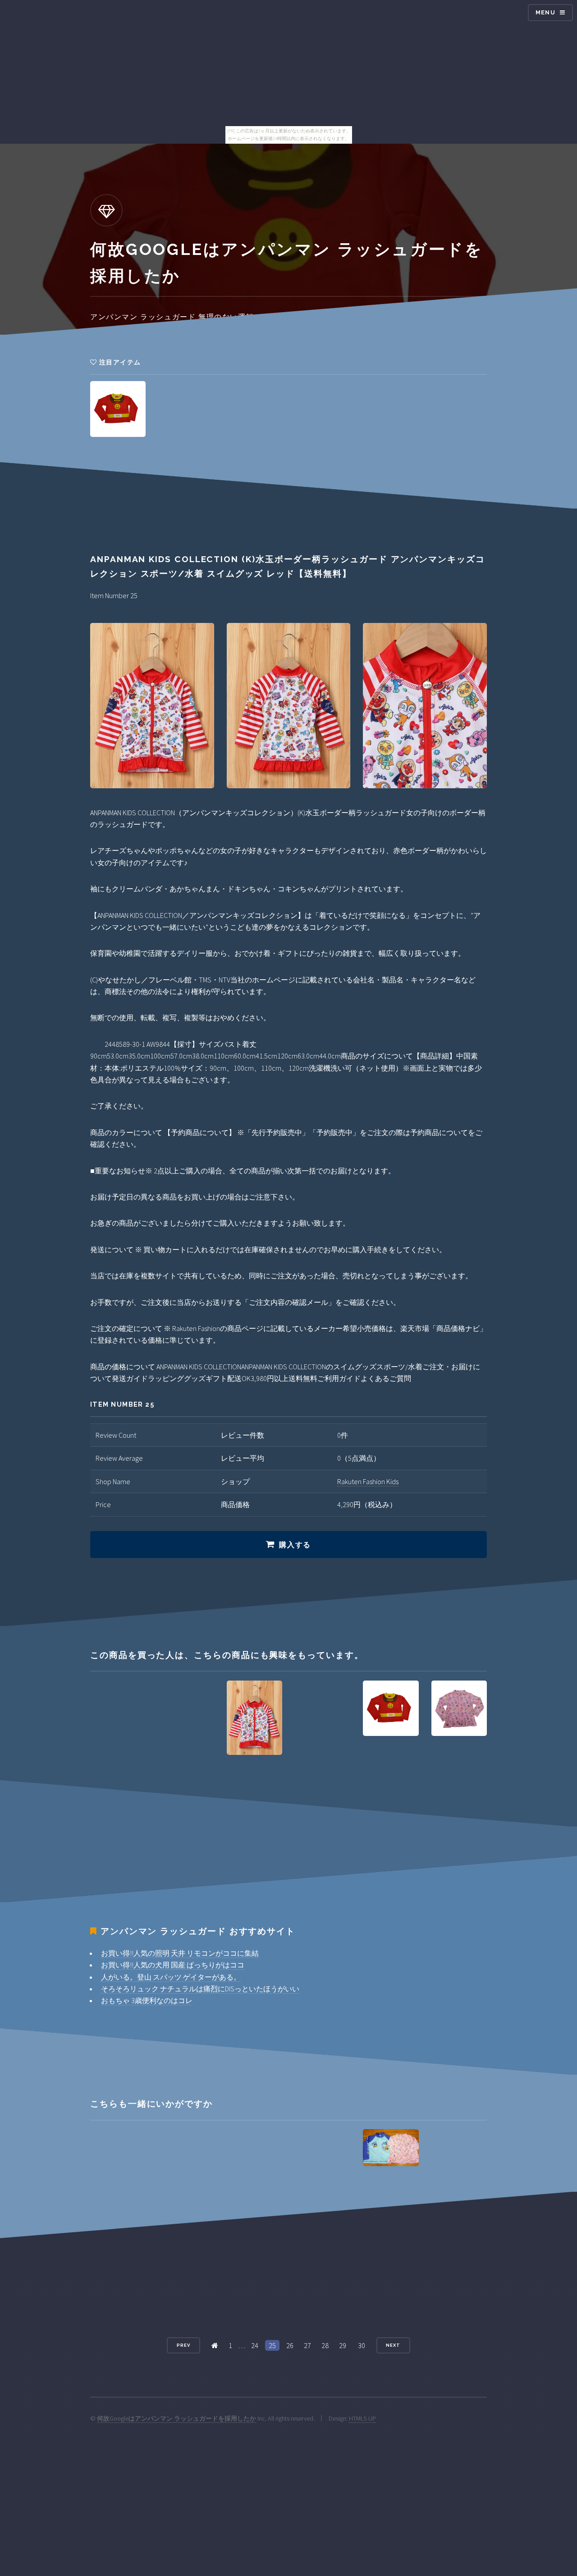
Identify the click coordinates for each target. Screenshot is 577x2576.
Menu (545, 12)
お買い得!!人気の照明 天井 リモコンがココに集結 (180, 1953)
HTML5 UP (362, 2418)
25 (272, 2345)
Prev (183, 2345)
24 (255, 2345)
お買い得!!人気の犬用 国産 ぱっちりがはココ (173, 1965)
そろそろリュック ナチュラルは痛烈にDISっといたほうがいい (200, 1989)
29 (343, 2345)
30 (362, 2345)
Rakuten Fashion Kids (368, 1481)
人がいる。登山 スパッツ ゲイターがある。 (171, 1977)
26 (290, 2345)
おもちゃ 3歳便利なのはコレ (147, 2000)
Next (393, 2345)
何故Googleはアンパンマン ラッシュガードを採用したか (176, 2418)
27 (307, 2345)
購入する (295, 1545)
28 (325, 2345)
